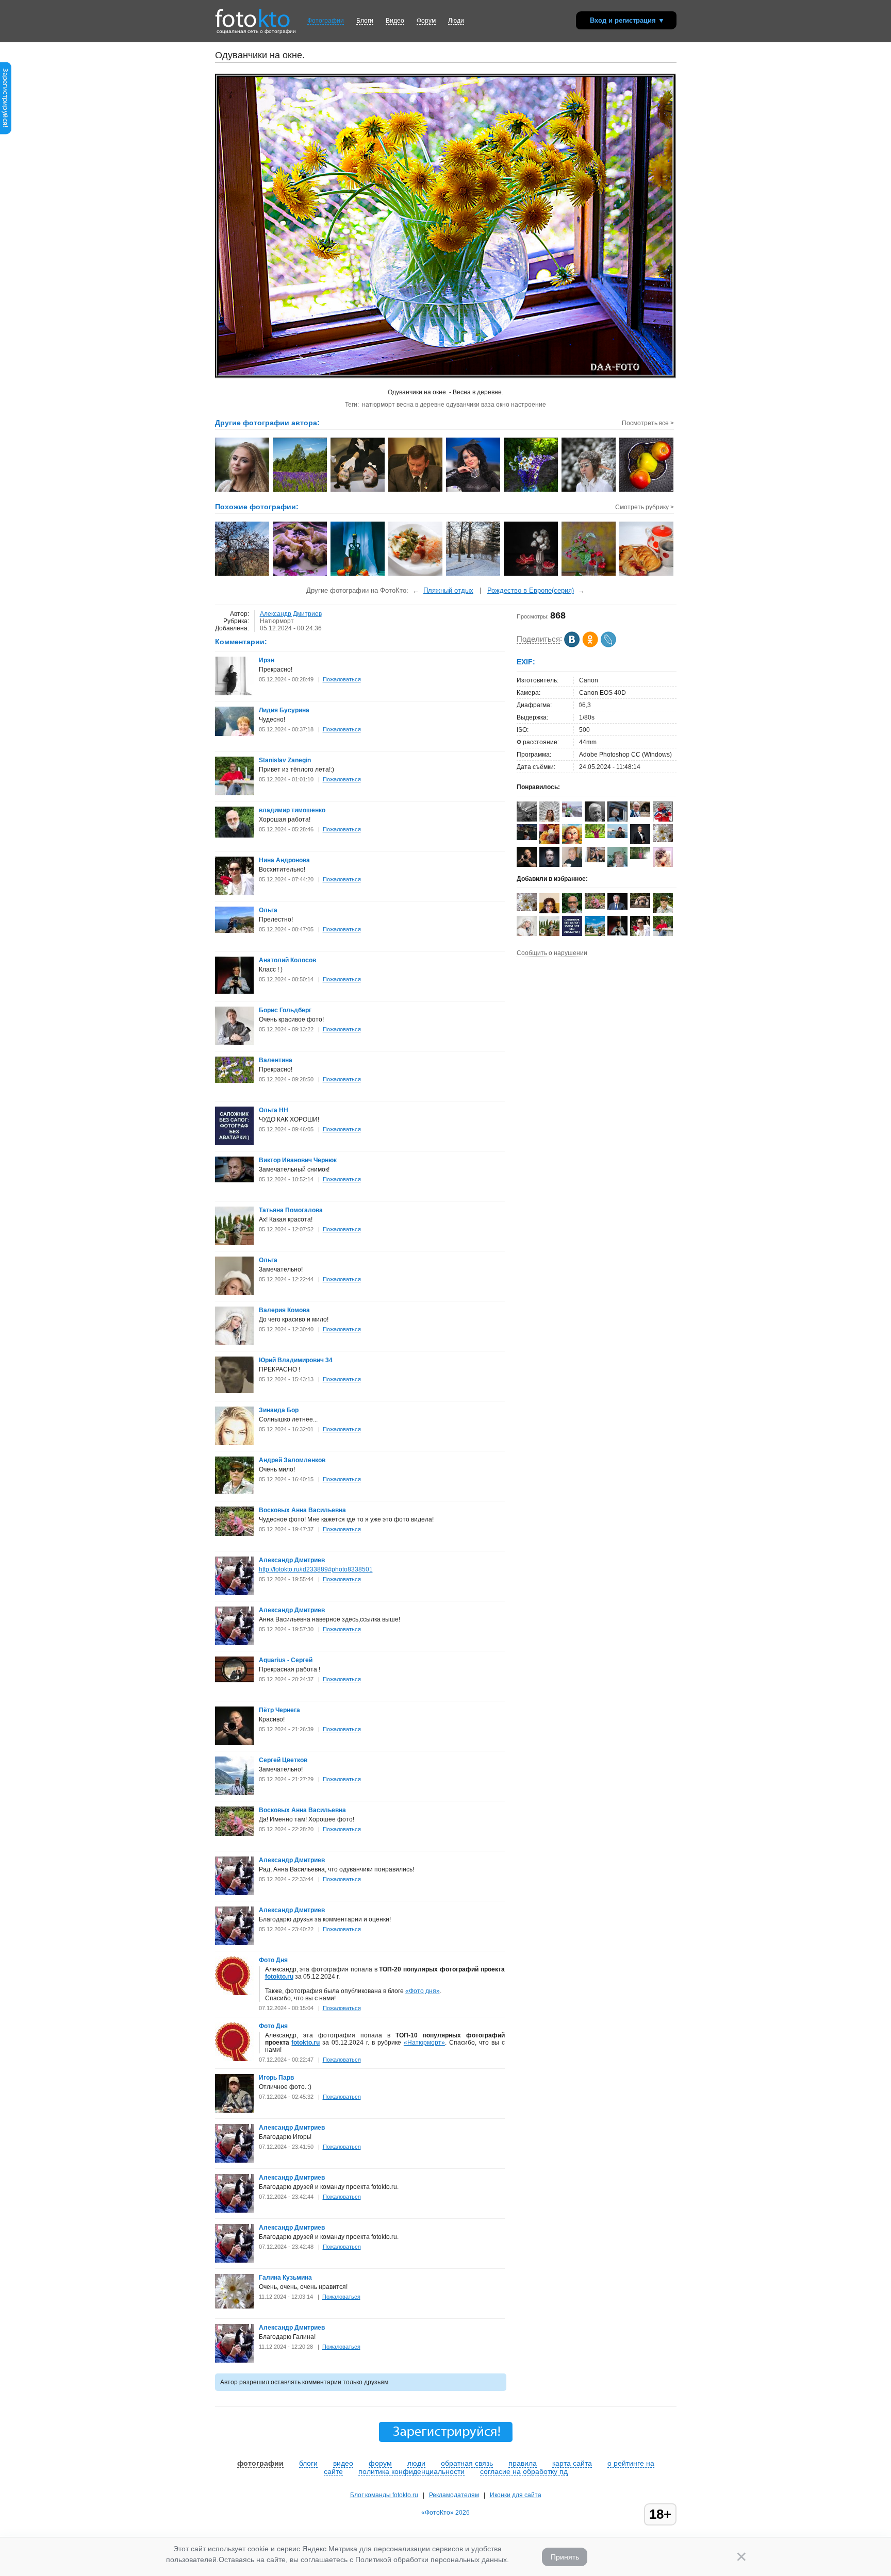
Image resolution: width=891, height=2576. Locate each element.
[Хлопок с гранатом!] (531, 575)
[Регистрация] (6, 132)
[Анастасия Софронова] (572, 815)
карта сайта (572, 2463)
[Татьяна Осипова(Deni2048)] (595, 836)
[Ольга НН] (234, 1143)
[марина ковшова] (640, 857)
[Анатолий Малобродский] (617, 908)
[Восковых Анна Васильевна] (234, 1534)
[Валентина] (234, 1081)
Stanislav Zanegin (285, 760)
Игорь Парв (276, 2078)
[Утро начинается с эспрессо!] (647, 575)
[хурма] (243, 575)
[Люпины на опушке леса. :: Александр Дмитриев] (300, 491)
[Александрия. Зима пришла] (474, 575)
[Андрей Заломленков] (234, 1492)
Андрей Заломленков (292, 1460)
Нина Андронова (284, 860)
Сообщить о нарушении (552, 953)
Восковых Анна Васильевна (302, 1510)
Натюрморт (277, 621)
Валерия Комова (284, 1310)
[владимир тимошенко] (234, 835)
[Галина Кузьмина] (234, 2306)
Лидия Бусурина (284, 710)
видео (343, 2463)
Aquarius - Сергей (286, 1660)
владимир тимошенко (292, 810)
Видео (395, 21)
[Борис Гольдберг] (234, 1043)
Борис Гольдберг (285, 1010)
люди (416, 2463)
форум (380, 2463)
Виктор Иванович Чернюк (298, 1160)
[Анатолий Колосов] (234, 992)
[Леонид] (640, 906)
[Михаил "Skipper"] (595, 860)
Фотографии (326, 21)
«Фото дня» (423, 1991)
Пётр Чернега (279, 1710)
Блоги (365, 21)
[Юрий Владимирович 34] (234, 1391)
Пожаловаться (342, 679)
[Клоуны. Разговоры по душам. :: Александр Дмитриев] (358, 491)
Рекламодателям (454, 2495)
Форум (426, 21)
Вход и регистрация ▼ (627, 20)
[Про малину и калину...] (589, 575)
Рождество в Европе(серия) (531, 590)
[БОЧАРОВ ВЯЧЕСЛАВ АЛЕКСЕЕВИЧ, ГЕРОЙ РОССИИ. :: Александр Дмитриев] (416, 491)
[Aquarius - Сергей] (234, 1680)
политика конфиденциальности (411, 2471)
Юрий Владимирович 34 (296, 1360)
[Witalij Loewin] (640, 815)
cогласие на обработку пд (524, 2471)
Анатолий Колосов (287, 960)
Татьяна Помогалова (291, 1210)
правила (523, 2463)
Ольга (268, 910)
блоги (308, 2463)
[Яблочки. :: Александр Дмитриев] (647, 491)
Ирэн (267, 660)
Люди (456, 21)
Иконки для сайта (516, 2495)
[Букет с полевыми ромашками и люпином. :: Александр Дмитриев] (531, 491)
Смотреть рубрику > (645, 507)
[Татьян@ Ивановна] (527, 838)
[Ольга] (234, 931)
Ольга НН (274, 1110)
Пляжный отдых (448, 590)
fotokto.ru (279, 1977)
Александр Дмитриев (291, 614)
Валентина (276, 1060)
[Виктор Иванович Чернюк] (234, 1180)
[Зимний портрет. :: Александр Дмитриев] (589, 491)
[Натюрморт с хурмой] (358, 575)
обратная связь (467, 2463)
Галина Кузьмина (285, 2278)
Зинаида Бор (279, 1410)
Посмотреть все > (648, 423)
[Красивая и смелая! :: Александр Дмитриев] (243, 491)
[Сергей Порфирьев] (527, 822)
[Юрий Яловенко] (572, 867)
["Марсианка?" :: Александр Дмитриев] (474, 491)
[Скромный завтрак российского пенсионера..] (416, 575)
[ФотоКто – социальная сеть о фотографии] (253, 14)
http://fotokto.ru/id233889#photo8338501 (316, 1569)
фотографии (260, 2463)
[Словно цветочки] (300, 575)
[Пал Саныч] (617, 836)
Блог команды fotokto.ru (384, 2495)
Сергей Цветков (283, 1760)
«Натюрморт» (424, 2043)
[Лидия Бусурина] (234, 734)
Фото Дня (273, 1960)
